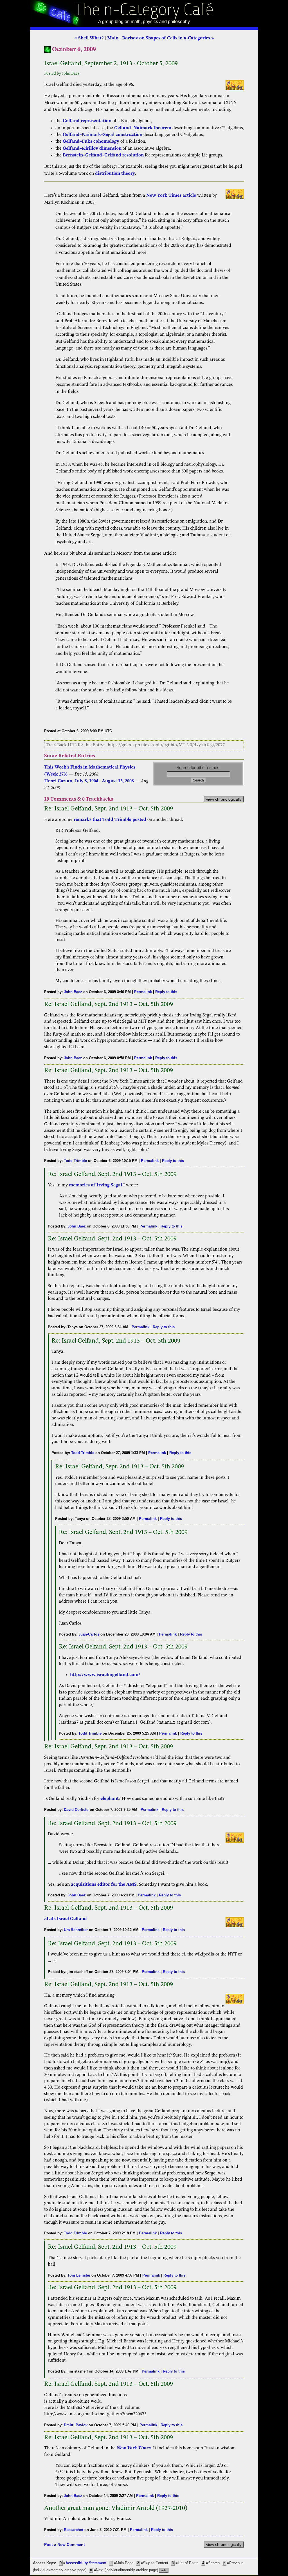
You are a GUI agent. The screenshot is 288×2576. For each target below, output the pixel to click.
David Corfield (76, 1810)
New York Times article (171, 196)
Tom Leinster (79, 2275)
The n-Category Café (144, 11)
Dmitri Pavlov (76, 2425)
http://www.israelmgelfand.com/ (105, 1675)
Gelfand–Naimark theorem (143, 128)
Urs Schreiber (76, 1930)
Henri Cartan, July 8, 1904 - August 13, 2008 (90, 781)
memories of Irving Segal (95, 1185)
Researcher (74, 2530)
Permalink (143, 992)
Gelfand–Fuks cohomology (91, 142)
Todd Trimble (75, 1161)
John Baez (73, 992)
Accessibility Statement (86, 2563)
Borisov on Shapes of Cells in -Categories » (168, 38)
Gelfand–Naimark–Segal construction (103, 135)
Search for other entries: (198, 768)
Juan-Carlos (89, 1634)
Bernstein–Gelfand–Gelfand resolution (103, 155)
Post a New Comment (65, 2544)
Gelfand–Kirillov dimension (92, 149)
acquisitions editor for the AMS (104, 1885)
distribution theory (115, 174)
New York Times (134, 2448)
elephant (110, 1799)
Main (113, 38)
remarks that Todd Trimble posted (110, 820)
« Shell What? (89, 38)
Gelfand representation (87, 121)
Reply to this (166, 992)
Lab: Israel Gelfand (66, 1919)
